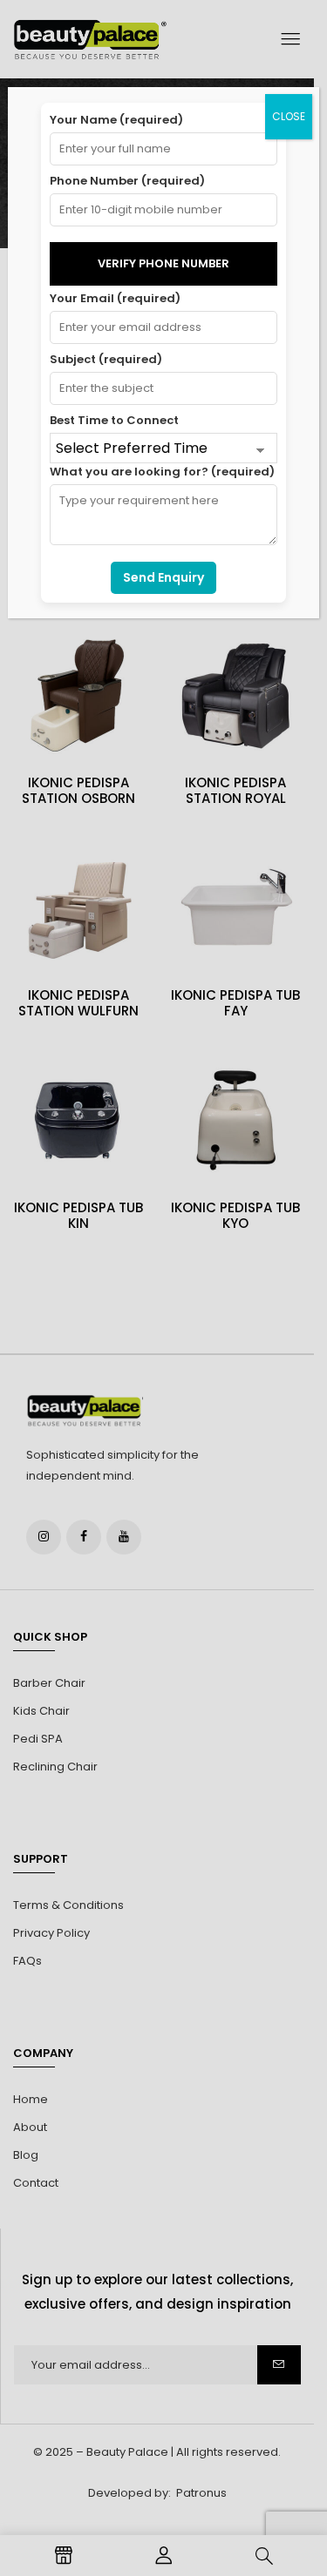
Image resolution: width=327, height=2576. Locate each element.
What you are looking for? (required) (162, 472)
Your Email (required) (115, 298)
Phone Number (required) (127, 181)
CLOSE (289, 116)
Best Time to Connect (114, 420)
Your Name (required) (116, 120)
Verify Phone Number (163, 263)
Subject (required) (106, 359)
